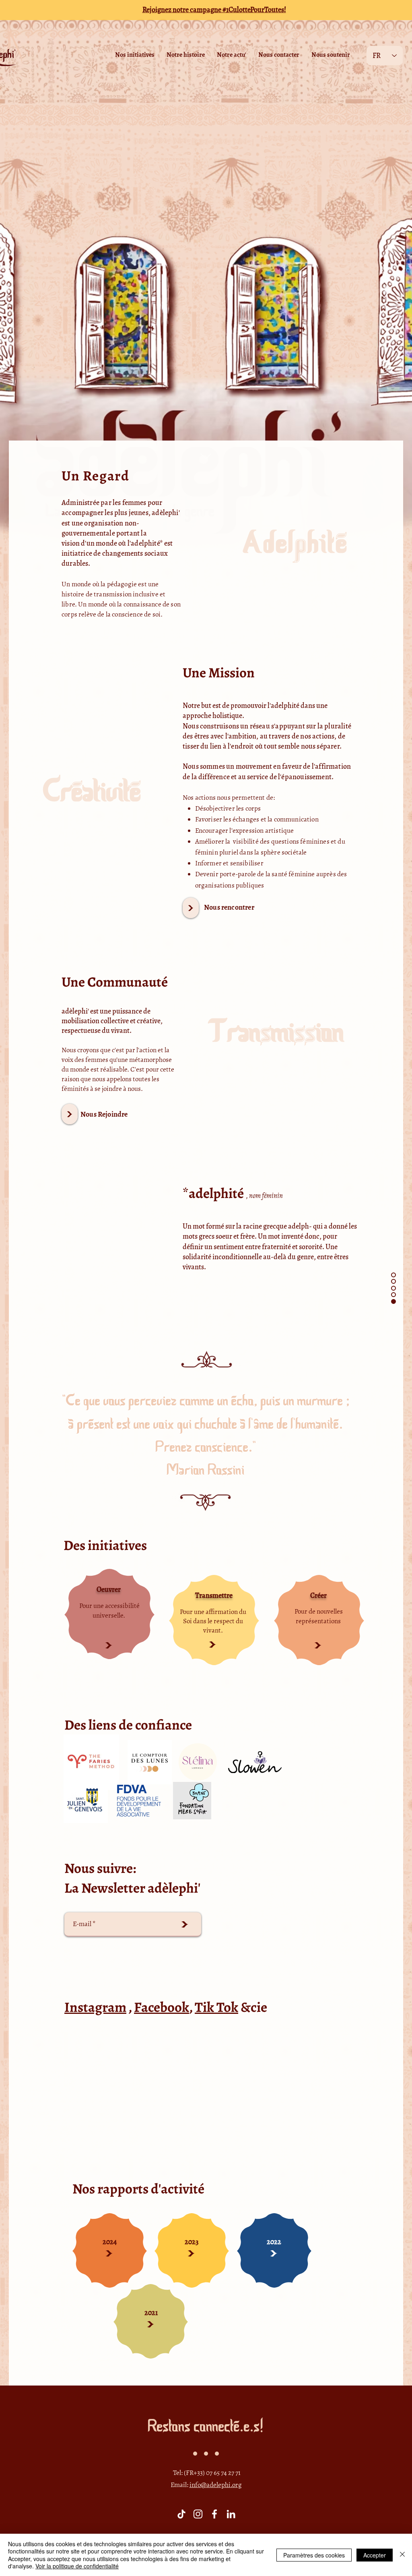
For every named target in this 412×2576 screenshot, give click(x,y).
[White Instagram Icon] (198, 2514)
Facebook (162, 2007)
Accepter (375, 2555)
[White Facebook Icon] (214, 2514)
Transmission (277, 1034)
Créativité (92, 793)
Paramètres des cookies (314, 2555)
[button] (135, 55)
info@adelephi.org (216, 2485)
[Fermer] (402, 2555)
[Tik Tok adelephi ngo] (181, 2514)
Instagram (95, 2007)
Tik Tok (216, 2007)
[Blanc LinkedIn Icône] (231, 2514)
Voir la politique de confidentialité (77, 2566)
